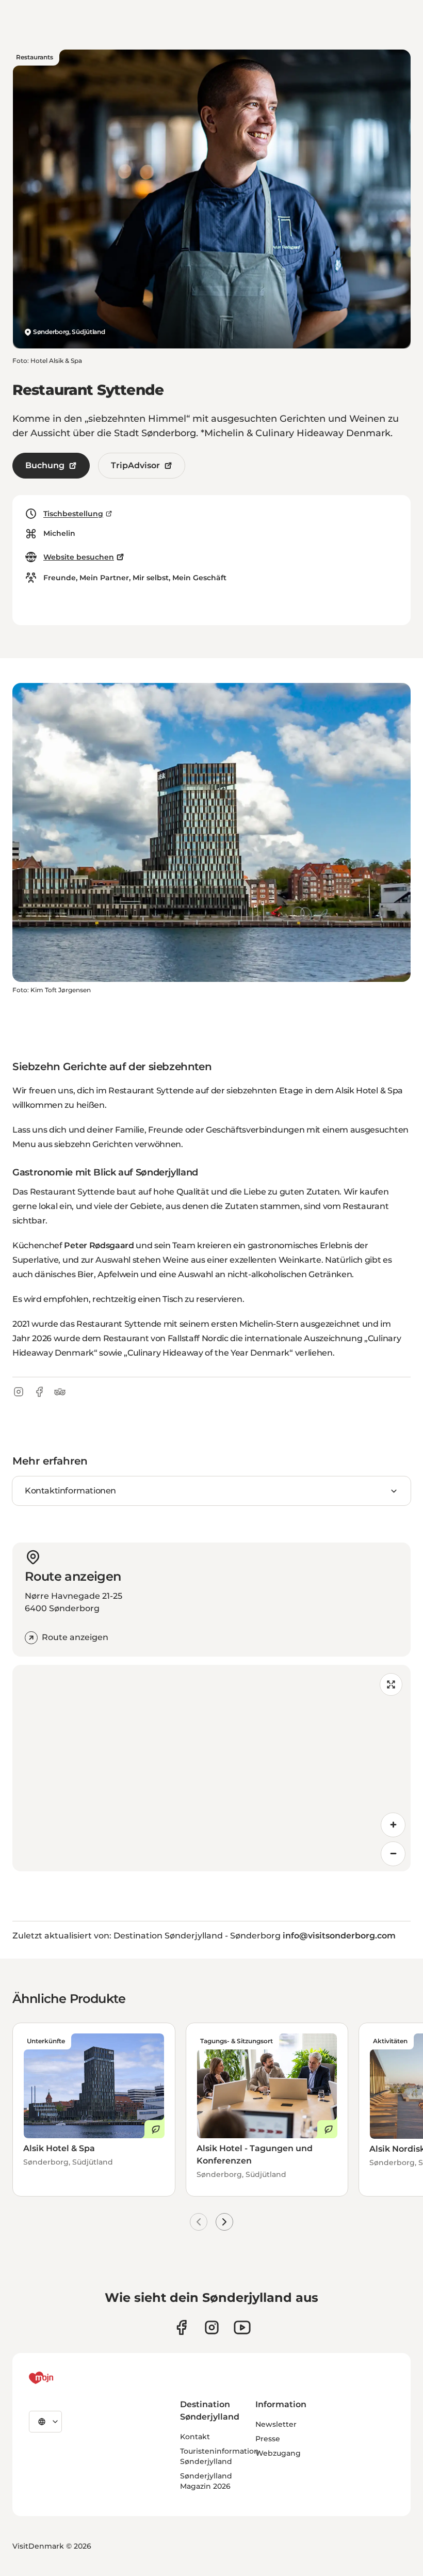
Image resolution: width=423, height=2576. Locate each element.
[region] (211, 1768)
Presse (268, 2439)
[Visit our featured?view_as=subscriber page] (242, 2327)
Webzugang (278, 2453)
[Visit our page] (212, 2327)
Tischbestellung (73, 514)
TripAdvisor (135, 465)
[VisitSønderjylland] (60, 2378)
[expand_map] (391, 1684)
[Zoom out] (393, 1854)
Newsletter (276, 2424)
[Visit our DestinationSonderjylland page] (181, 2327)
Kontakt (195, 2437)
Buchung (45, 465)
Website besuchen (79, 557)
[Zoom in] (393, 1825)
